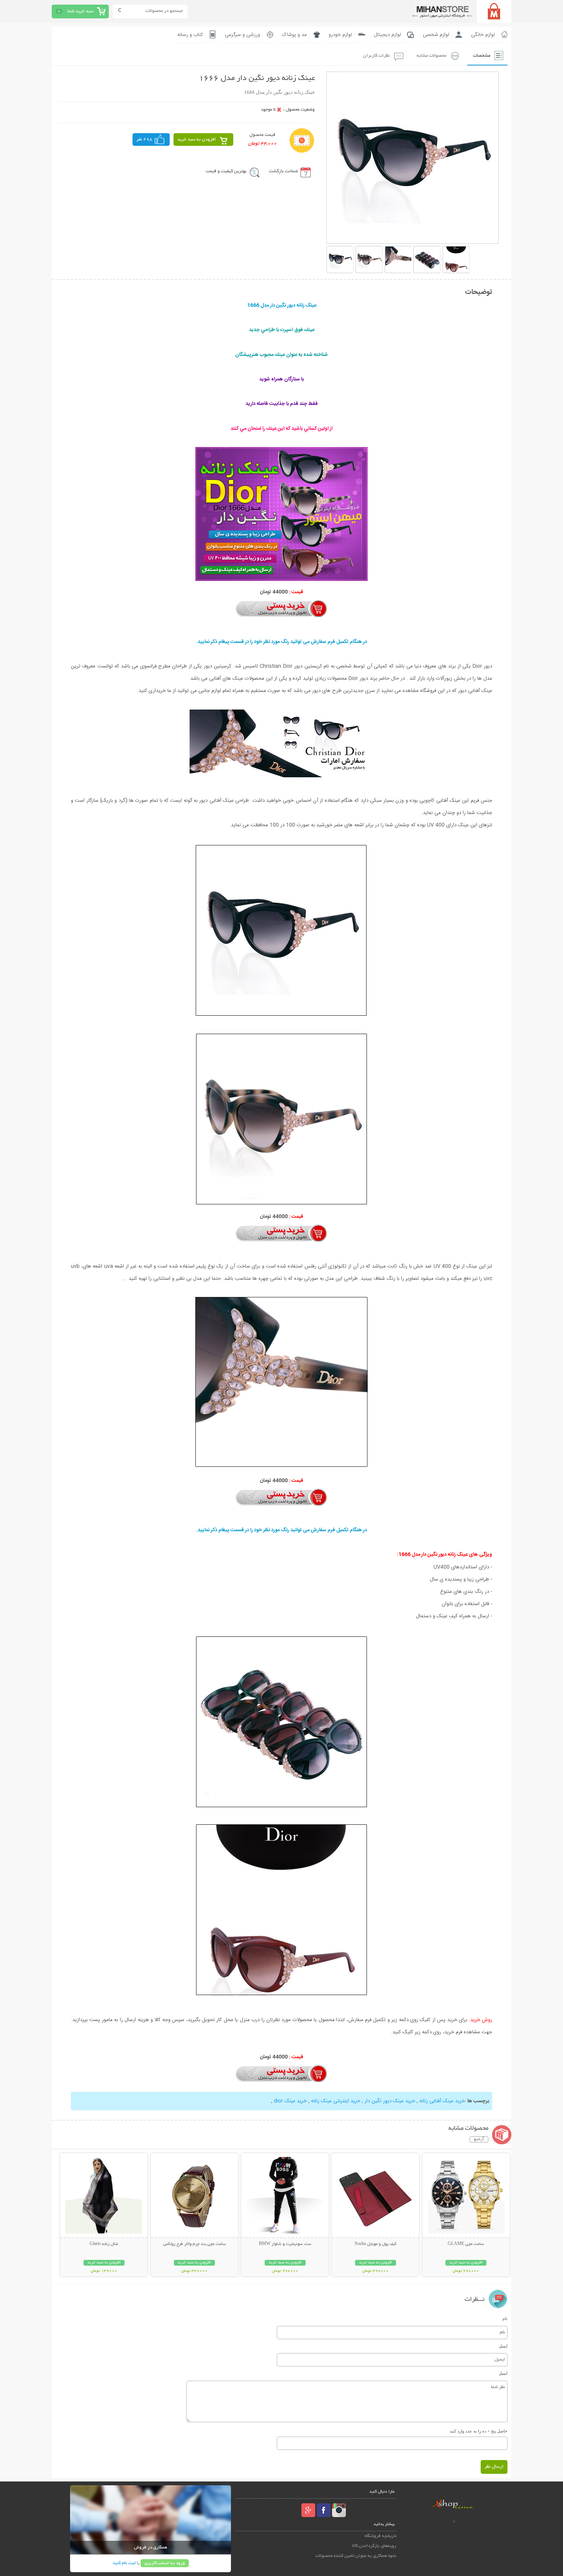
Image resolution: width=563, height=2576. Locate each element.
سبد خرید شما (80, 11)
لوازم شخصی (436, 35)
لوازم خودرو (340, 35)
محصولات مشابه (431, 56)
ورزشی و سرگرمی (242, 35)
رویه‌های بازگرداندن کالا (374, 2546)
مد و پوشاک (294, 35)
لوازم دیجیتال (387, 35)
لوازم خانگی (483, 35)
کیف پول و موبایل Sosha (376, 2244)
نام (505, 2318)
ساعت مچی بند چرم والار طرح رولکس (195, 2244)
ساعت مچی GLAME (466, 2244)
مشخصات (482, 56)
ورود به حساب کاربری (165, 2563)
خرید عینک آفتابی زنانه (442, 2101)
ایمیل (503, 2346)
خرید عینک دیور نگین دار (390, 2101)
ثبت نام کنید (124, 2563)
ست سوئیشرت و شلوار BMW (285, 2244)
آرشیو (479, 2139)
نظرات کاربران (376, 56)
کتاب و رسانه (190, 35)
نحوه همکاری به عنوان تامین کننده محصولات (356, 2556)
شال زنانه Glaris (104, 2244)
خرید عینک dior (290, 2101)
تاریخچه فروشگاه (381, 2536)
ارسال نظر (494, 2467)
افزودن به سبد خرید (197, 139)
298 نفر (144, 139)
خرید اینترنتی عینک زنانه (336, 2101)
